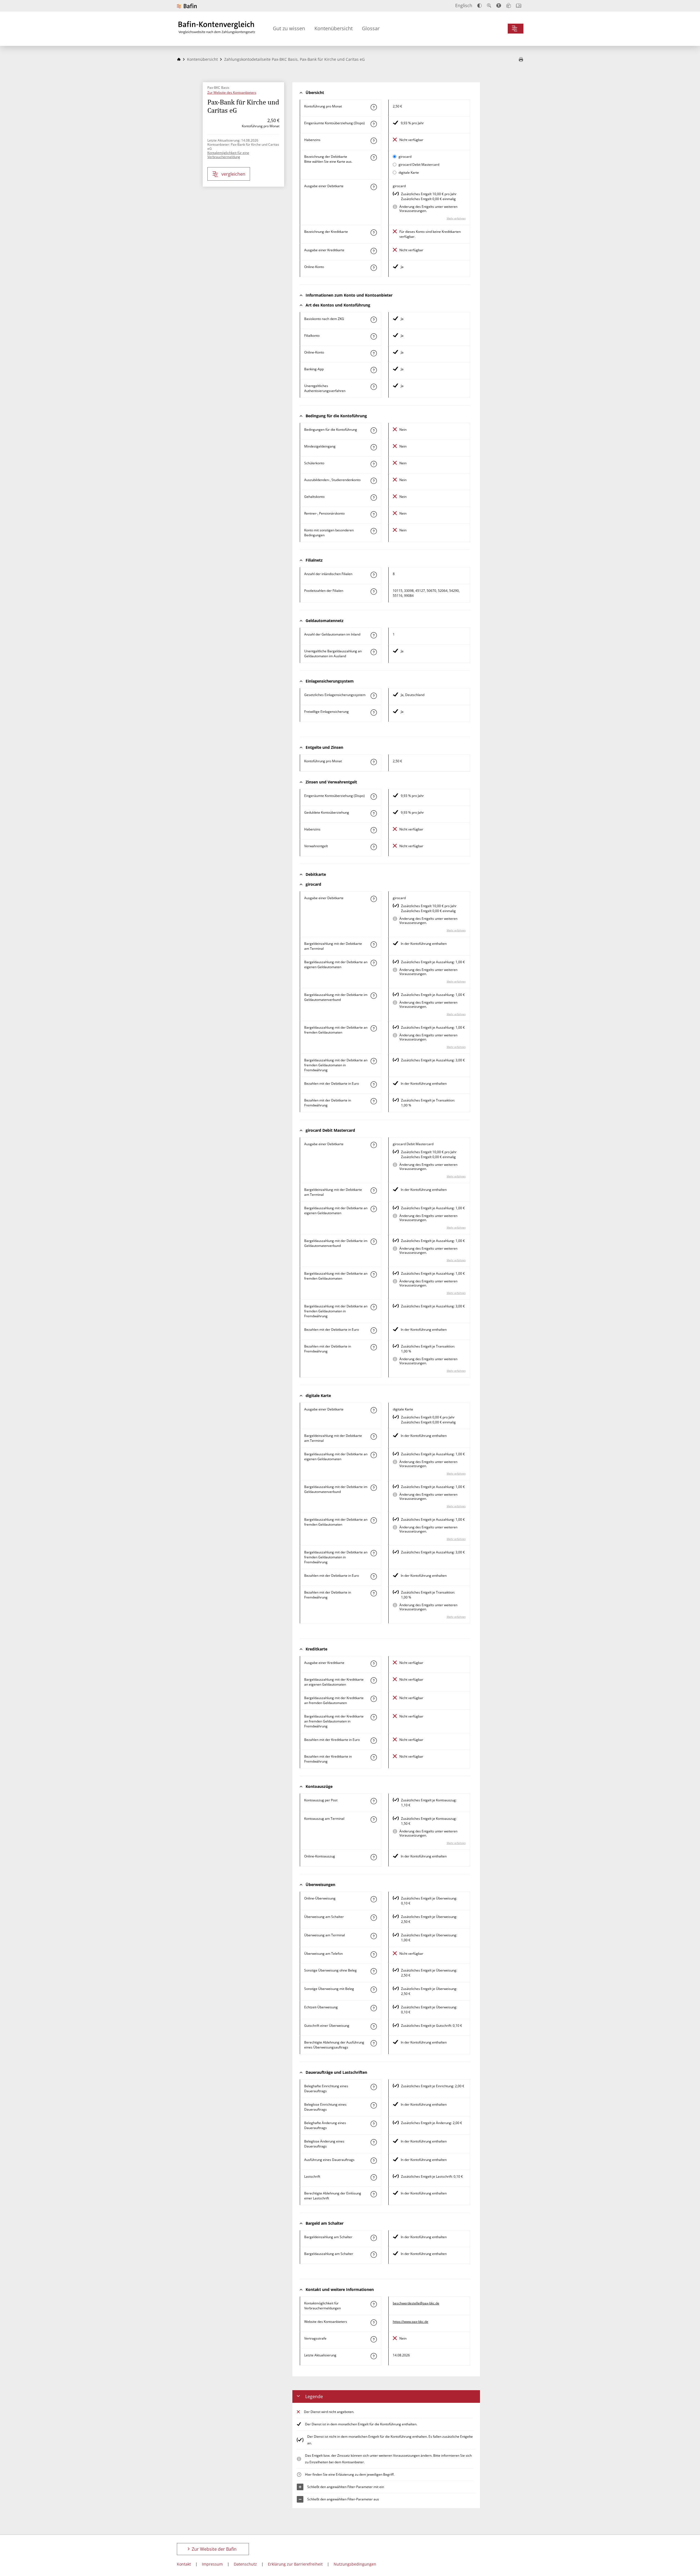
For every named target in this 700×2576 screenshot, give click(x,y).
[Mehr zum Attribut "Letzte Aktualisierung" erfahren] (374, 2356)
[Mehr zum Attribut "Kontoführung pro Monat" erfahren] (374, 107)
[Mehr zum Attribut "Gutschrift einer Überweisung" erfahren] (374, 2026)
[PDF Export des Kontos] (521, 60)
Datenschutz (245, 2564)
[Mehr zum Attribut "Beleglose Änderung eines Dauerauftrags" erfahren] (374, 2142)
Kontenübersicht (333, 28)
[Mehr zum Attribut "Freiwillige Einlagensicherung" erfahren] (374, 713)
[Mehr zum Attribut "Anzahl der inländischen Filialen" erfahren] (374, 575)
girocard (405, 157)
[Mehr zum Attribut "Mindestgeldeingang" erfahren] (374, 447)
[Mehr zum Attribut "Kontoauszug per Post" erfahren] (374, 1801)
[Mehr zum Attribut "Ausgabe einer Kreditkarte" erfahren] (374, 251)
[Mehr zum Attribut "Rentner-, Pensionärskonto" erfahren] (374, 514)
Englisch (464, 5)
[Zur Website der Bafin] (187, 6)
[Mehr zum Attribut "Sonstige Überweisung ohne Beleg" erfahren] (374, 1971)
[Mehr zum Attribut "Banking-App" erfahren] (374, 370)
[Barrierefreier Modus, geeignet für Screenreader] (499, 5)
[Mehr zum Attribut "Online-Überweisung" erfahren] (374, 1899)
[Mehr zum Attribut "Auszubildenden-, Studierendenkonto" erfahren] (374, 481)
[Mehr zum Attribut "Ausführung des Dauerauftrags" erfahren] (374, 2161)
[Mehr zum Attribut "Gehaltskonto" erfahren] (374, 498)
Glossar (371, 28)
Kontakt (184, 2564)
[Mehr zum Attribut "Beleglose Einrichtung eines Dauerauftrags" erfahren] (374, 2105)
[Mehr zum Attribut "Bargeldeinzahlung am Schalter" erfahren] (374, 2238)
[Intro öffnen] (519, 6)
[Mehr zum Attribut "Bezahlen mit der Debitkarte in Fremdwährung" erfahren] (374, 1101)
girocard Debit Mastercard (419, 165)
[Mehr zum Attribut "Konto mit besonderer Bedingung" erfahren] (374, 430)
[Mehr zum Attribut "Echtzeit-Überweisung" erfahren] (374, 2008)
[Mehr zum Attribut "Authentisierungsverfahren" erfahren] (374, 387)
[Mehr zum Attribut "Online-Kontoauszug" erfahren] (374, 1857)
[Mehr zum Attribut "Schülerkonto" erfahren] (374, 464)
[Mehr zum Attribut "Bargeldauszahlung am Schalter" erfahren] (374, 2255)
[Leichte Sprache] (509, 5)
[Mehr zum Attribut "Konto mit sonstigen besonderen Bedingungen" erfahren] (374, 531)
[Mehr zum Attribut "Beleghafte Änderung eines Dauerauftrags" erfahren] (374, 2124)
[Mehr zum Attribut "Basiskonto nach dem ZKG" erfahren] (374, 320)
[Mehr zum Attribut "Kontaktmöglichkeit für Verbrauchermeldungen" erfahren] (374, 2304)
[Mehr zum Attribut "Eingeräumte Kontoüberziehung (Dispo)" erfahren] (374, 124)
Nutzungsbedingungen (355, 2564)
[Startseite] (179, 59)
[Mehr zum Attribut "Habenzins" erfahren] (374, 141)
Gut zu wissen (289, 28)
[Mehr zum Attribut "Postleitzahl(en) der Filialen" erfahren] (374, 592)
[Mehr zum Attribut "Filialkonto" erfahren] (374, 336)
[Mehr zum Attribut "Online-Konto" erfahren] (374, 268)
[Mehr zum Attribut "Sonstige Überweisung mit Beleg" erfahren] (374, 1990)
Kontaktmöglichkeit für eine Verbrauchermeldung (228, 155)
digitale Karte (409, 172)
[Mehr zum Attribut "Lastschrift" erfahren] (374, 2177)
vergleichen (233, 174)
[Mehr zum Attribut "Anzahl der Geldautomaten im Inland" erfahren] (374, 635)
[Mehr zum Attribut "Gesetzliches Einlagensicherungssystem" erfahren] (374, 696)
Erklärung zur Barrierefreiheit (295, 2564)
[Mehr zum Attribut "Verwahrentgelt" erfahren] (374, 847)
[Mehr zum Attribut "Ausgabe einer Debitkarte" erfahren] (374, 187)
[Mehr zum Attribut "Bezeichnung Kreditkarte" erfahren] (374, 233)
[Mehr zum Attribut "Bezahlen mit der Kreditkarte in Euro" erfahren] (374, 1741)
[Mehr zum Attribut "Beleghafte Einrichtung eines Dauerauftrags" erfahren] (374, 2087)
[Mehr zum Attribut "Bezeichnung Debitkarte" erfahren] (374, 158)
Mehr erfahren (456, 218)
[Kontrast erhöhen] (480, 6)
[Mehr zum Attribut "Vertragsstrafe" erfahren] (374, 2339)
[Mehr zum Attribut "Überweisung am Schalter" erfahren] (374, 1918)
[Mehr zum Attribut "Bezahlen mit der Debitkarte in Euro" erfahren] (374, 1084)
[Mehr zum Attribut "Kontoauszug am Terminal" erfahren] (374, 1820)
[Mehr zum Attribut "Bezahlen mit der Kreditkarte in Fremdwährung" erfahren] (374, 1757)
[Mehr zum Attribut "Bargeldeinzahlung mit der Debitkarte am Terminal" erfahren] (374, 945)
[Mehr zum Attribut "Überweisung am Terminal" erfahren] (374, 1936)
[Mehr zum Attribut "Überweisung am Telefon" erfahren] (374, 1954)
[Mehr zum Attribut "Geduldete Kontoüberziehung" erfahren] (374, 813)
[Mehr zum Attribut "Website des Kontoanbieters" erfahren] (374, 2323)
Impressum (212, 2564)
